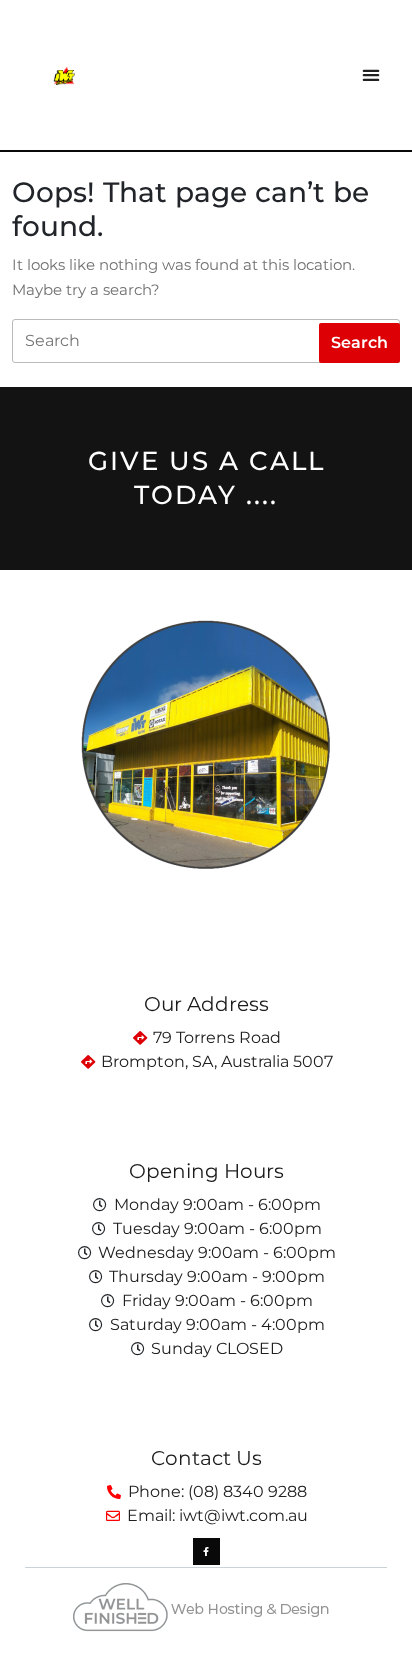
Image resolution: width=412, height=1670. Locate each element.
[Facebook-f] (206, 1551)
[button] (370, 75)
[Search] (206, 341)
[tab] (359, 343)
